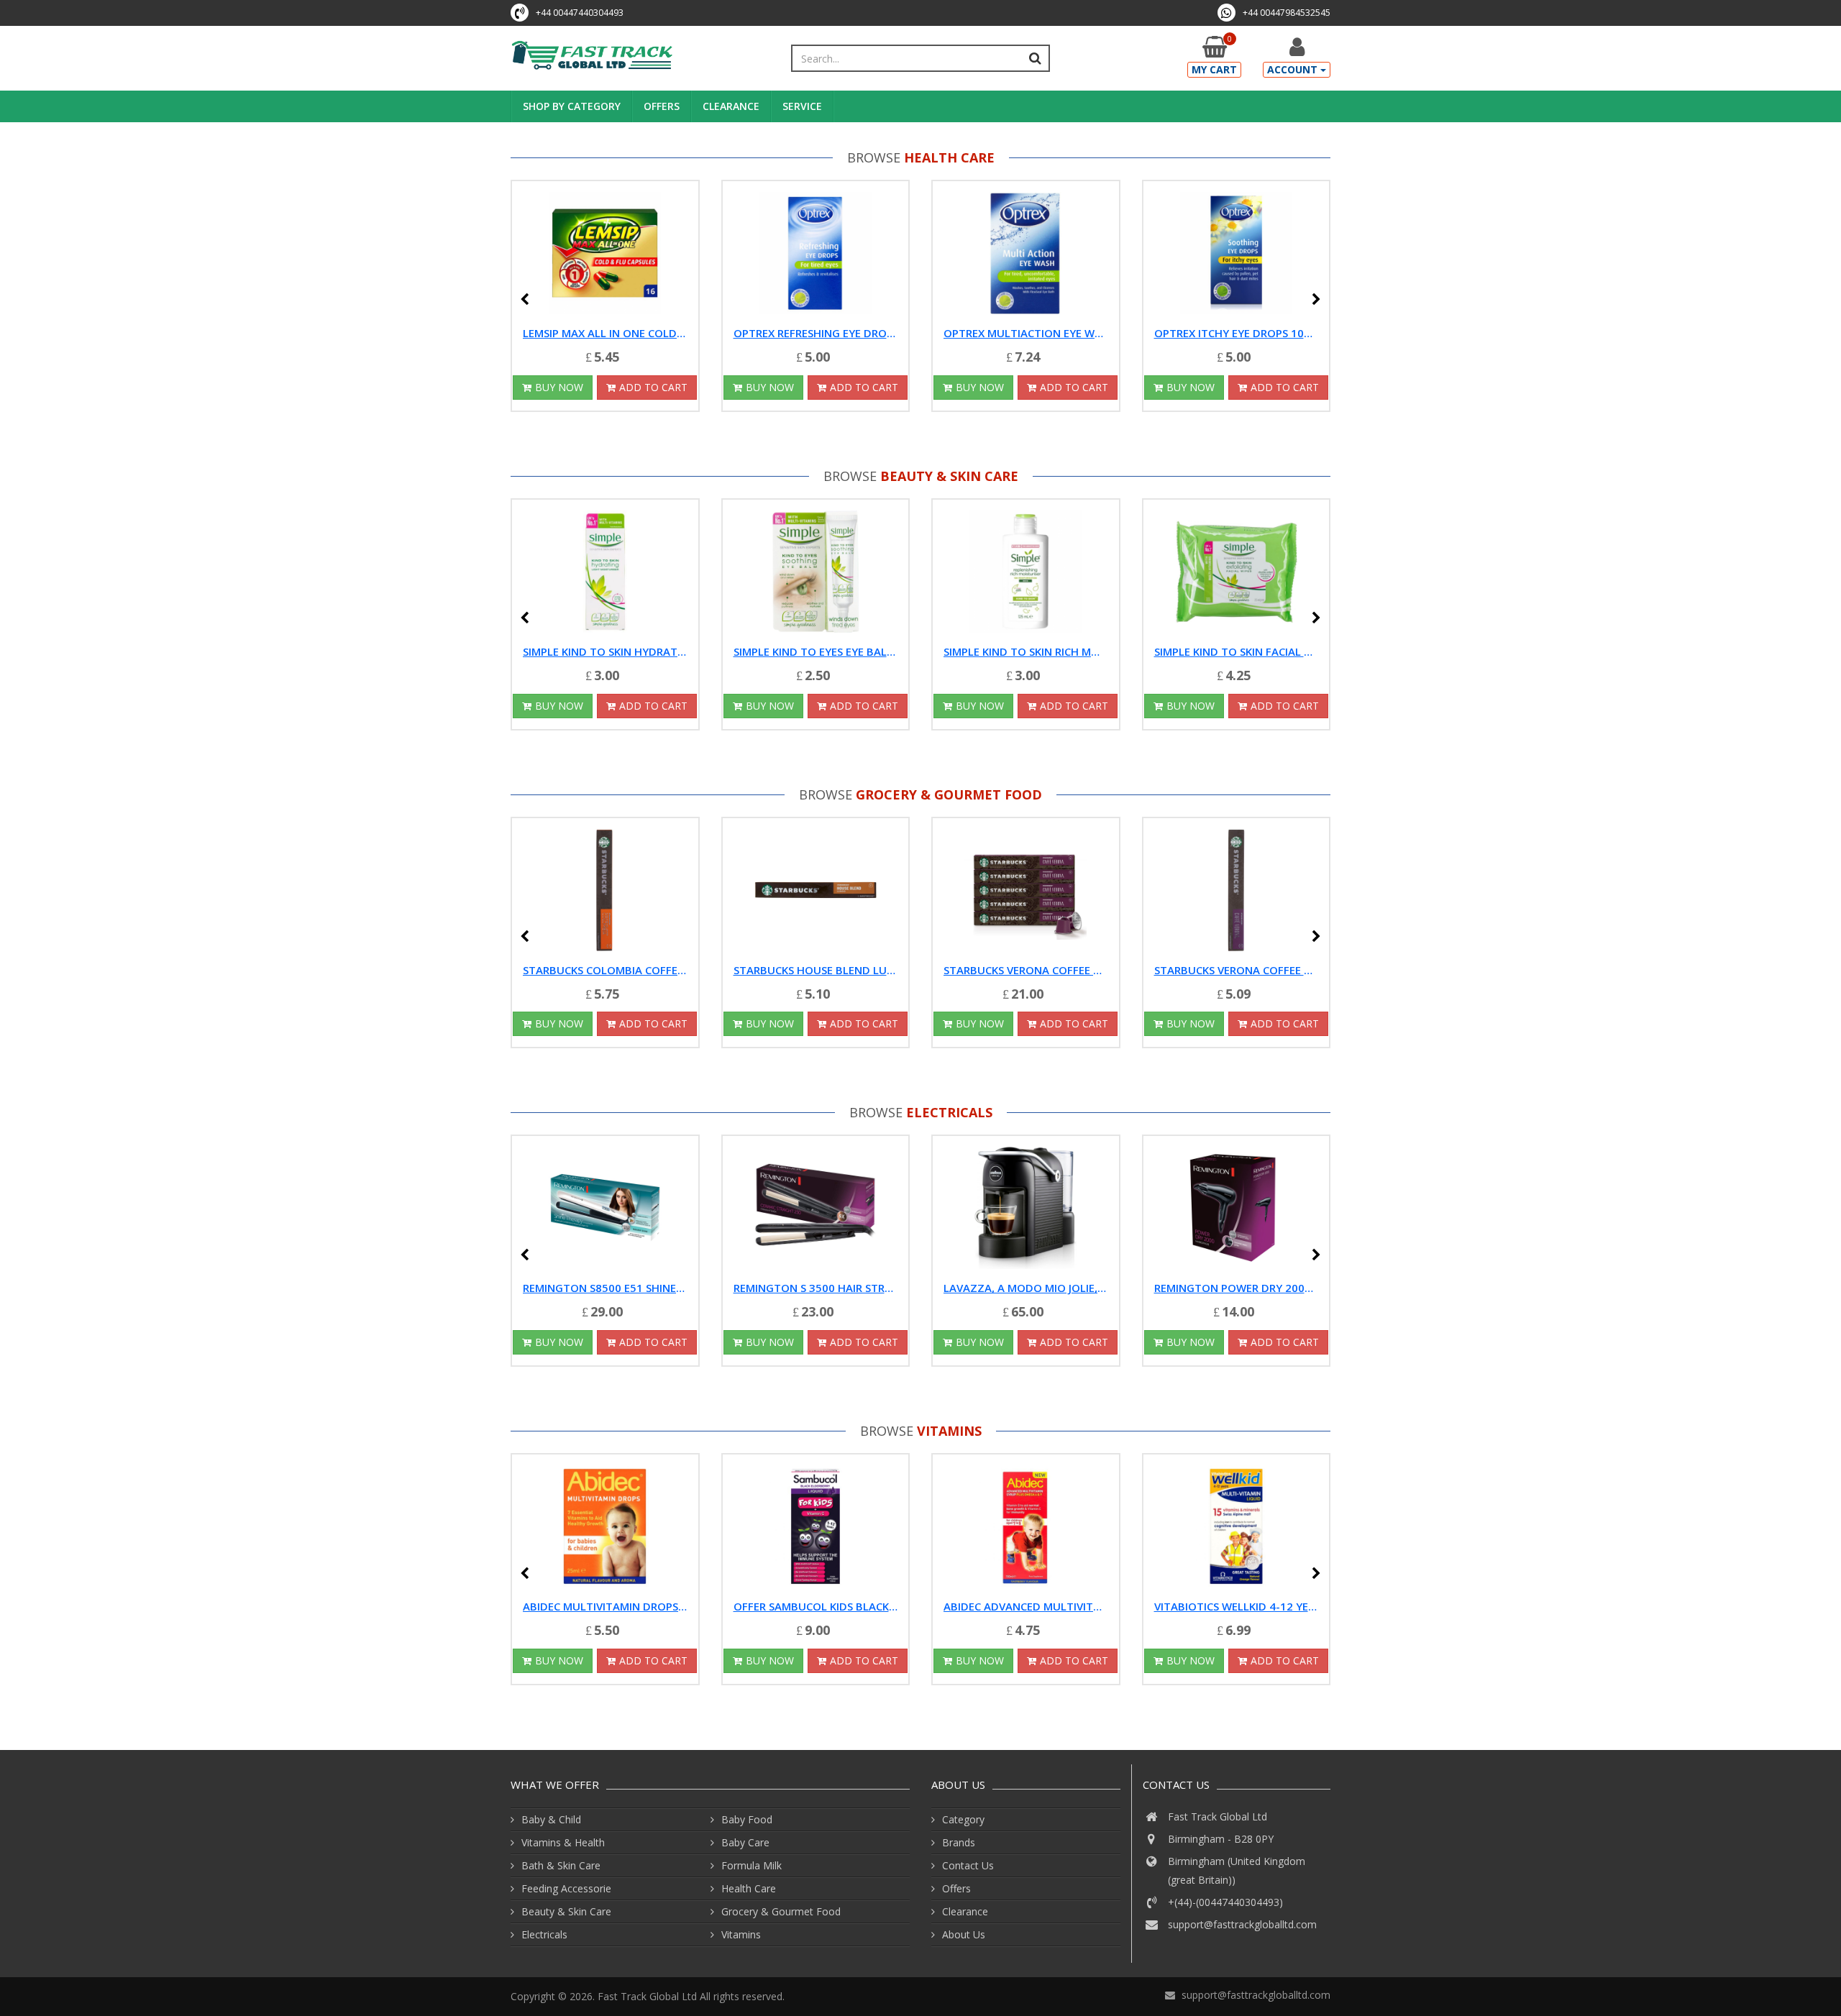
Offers (662, 106)
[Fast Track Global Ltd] (592, 56)
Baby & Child (551, 1819)
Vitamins (949, 1431)
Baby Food (747, 1819)
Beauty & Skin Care (949, 476)
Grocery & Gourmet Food (949, 794)
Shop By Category (572, 106)
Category (963, 1819)
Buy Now (559, 387)
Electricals (949, 1112)
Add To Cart (653, 387)
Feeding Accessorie (566, 1888)
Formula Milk (752, 1865)
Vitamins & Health (563, 1842)
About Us (964, 1934)
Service (802, 106)
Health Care (949, 157)
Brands (959, 1842)
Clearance (731, 106)
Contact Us (968, 1865)
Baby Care (745, 1842)
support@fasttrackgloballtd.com (1242, 1924)
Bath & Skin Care (561, 1865)
